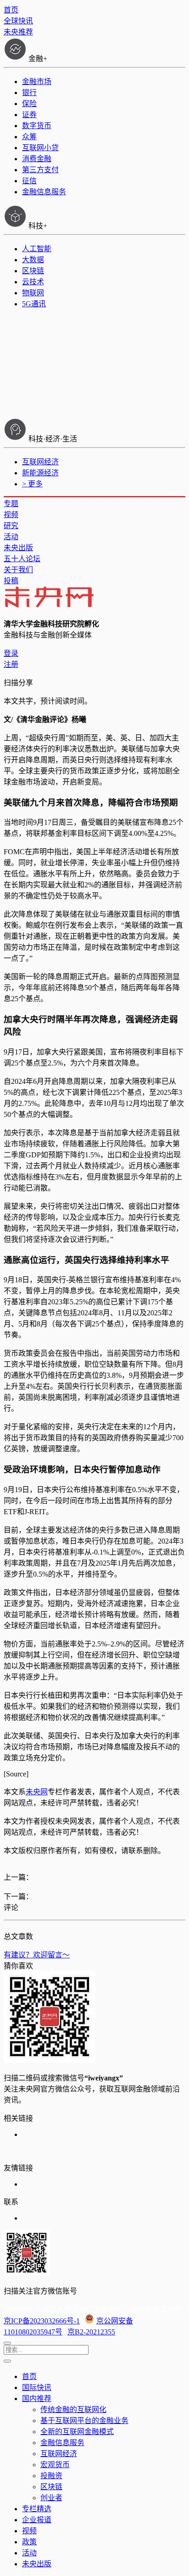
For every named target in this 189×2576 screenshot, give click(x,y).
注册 (11, 664)
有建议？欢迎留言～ (37, 1955)
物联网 (33, 293)
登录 (11, 653)
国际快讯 (37, 2387)
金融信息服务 (44, 192)
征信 (29, 181)
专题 (11, 504)
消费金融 (37, 159)
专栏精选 (37, 2509)
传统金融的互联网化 (73, 2410)
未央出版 (18, 548)
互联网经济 (40, 462)
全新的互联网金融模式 (77, 2432)
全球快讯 (18, 21)
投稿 (11, 581)
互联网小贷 (40, 148)
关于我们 (18, 570)
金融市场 (37, 82)
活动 (11, 537)
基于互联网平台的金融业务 (84, 2421)
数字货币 (37, 126)
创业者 (51, 2498)
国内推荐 (37, 2398)
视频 (11, 515)
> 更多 (32, 484)
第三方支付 (40, 170)
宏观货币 (55, 2465)
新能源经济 (40, 473)
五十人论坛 (22, 559)
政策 (29, 2542)
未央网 (37, 1792)
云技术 (33, 282)
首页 (11, 10)
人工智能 (37, 249)
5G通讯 (34, 304)
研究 (11, 526)
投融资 (51, 2476)
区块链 (33, 271)
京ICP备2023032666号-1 (42, 2321)
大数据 (33, 260)
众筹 (29, 137)
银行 (29, 93)
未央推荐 (18, 32)
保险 (29, 104)
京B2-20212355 (91, 2332)
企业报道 (37, 2520)
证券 (29, 115)
